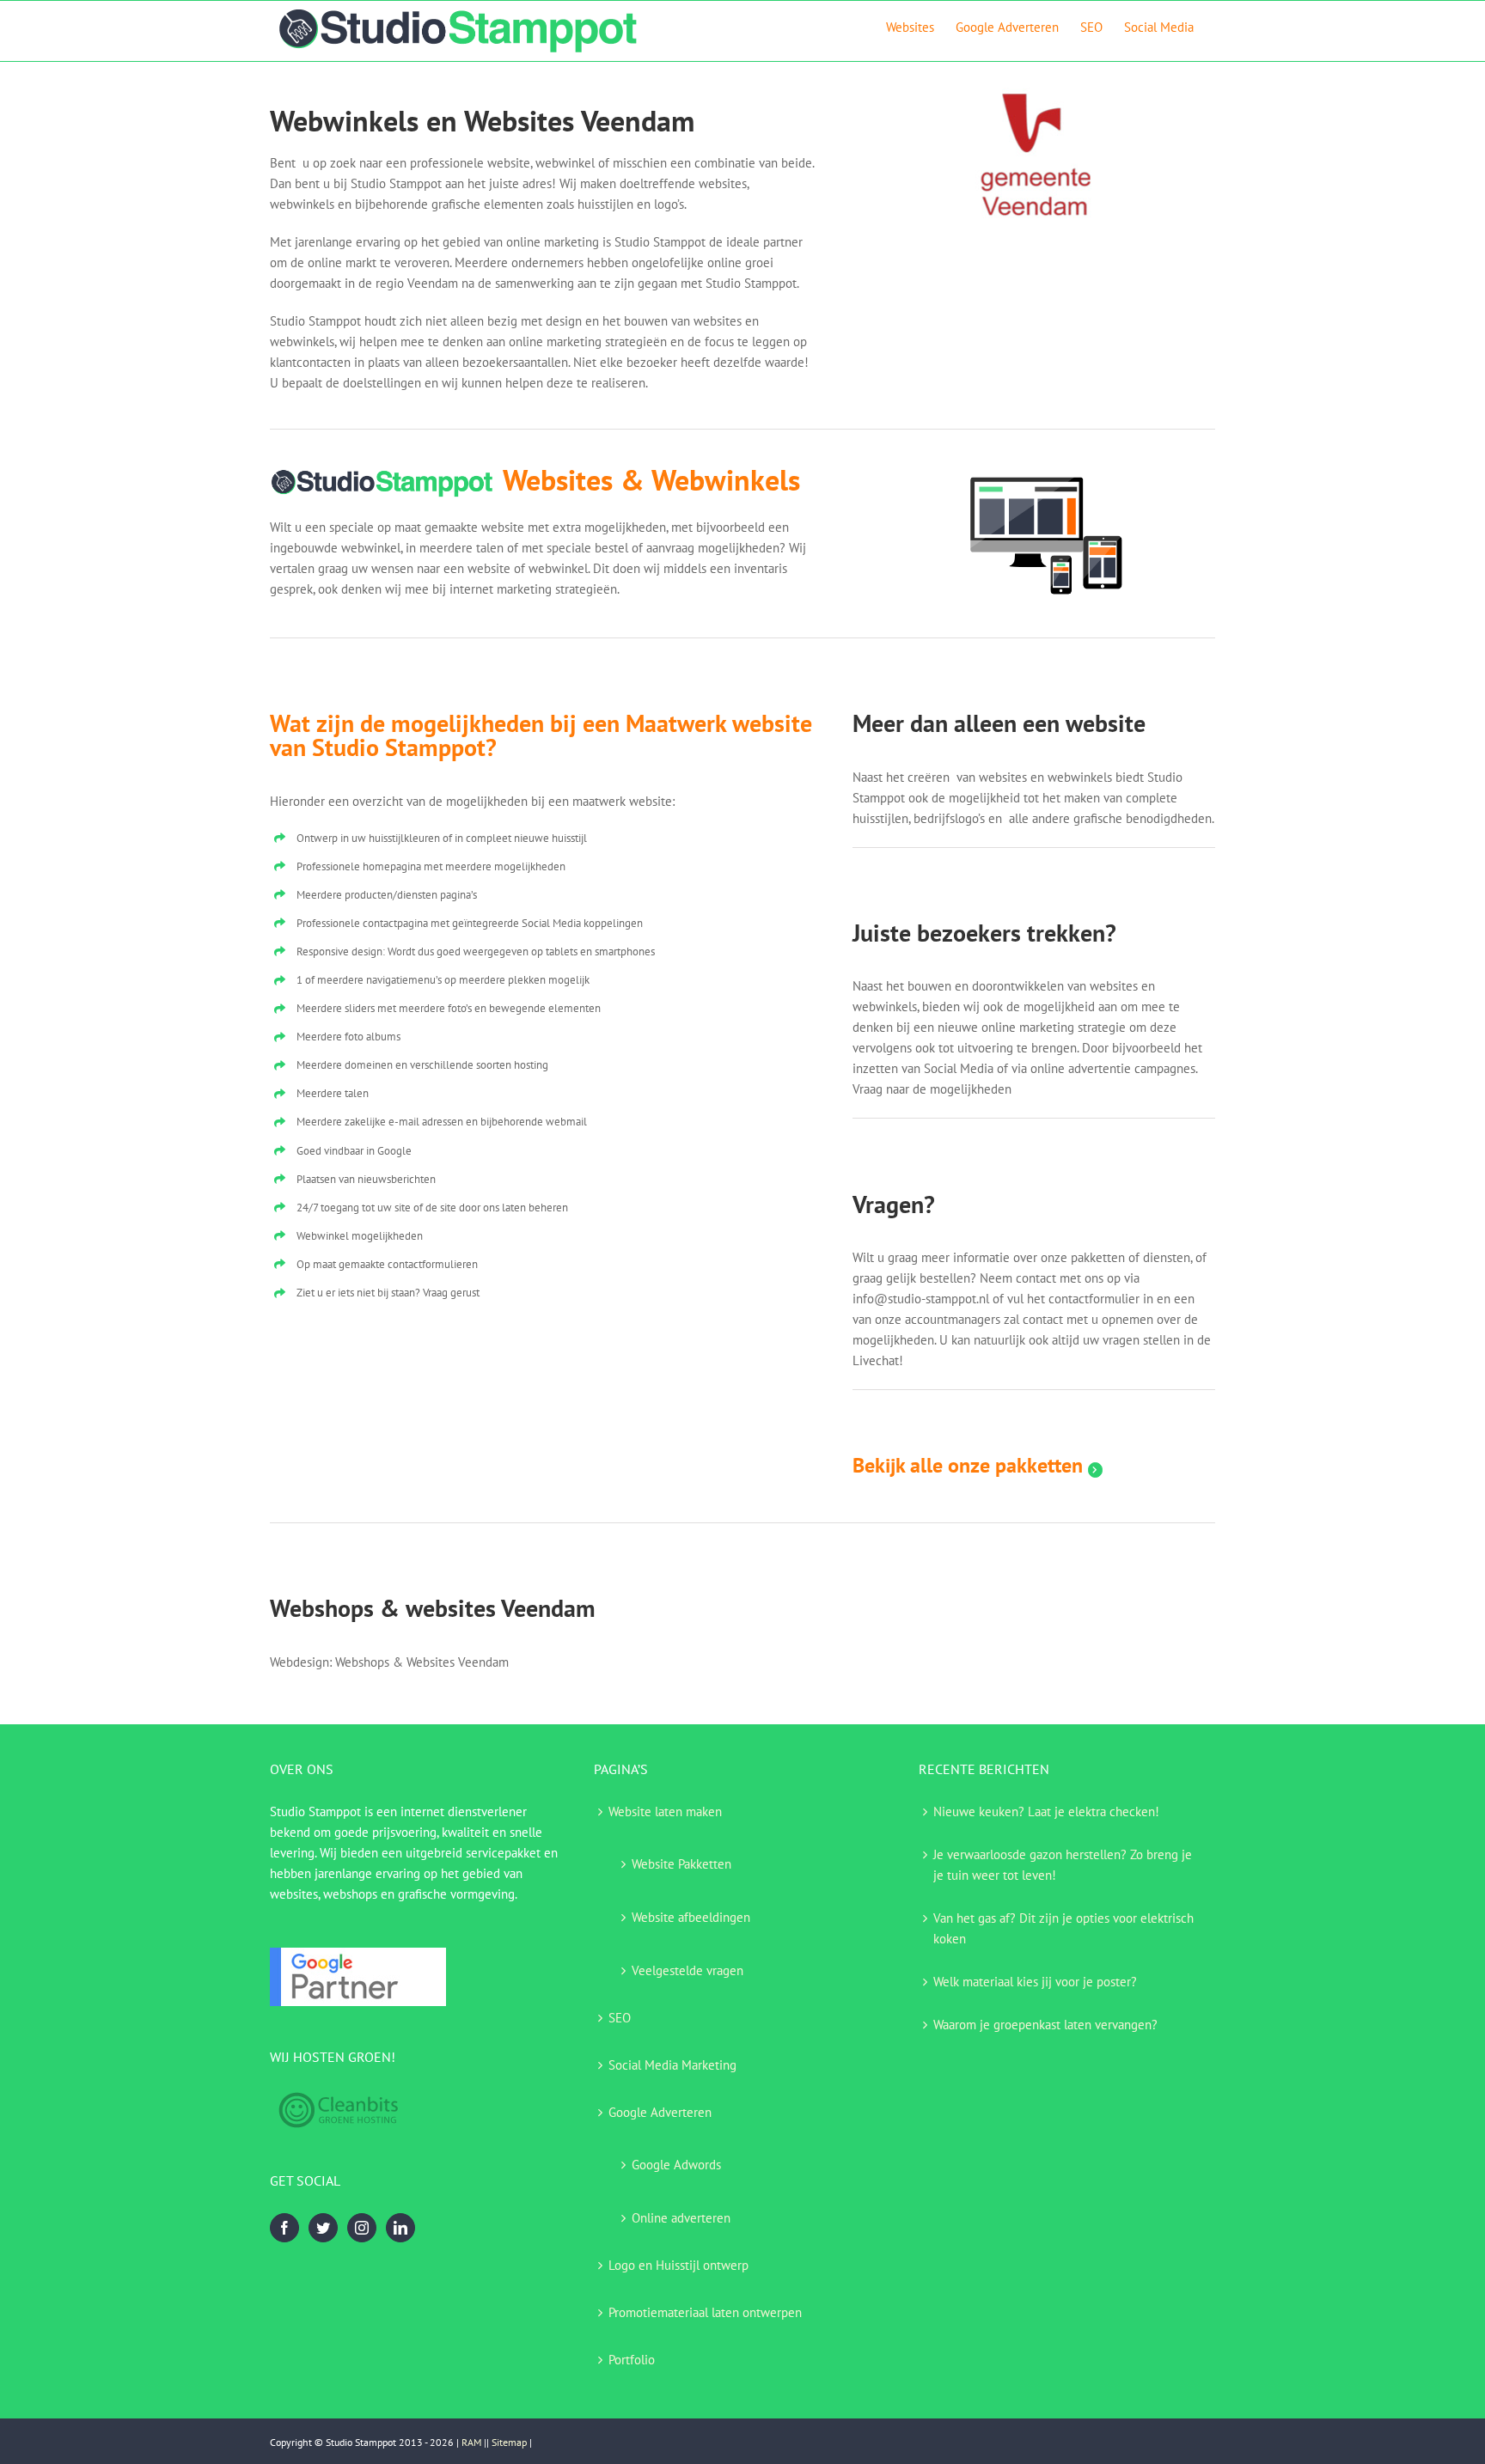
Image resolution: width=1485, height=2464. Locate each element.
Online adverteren (681, 2218)
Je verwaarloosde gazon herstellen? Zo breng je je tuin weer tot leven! (1063, 1865)
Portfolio (632, 2360)
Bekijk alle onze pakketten (970, 1465)
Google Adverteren (660, 2112)
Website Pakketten (681, 1864)
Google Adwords (676, 2165)
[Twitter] (323, 2228)
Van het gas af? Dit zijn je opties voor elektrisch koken (1063, 1928)
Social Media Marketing (672, 2065)
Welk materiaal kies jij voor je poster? (1035, 1982)
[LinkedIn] (400, 2228)
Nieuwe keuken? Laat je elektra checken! (1046, 1811)
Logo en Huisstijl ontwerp (678, 2265)
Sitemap (509, 2442)
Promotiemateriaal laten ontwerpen (705, 2312)
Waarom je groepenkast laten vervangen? (1045, 2025)
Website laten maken (665, 1811)
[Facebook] (284, 2228)
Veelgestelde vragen (687, 1970)
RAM (471, 2442)
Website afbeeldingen (691, 1917)
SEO (620, 2018)
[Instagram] (362, 2228)
